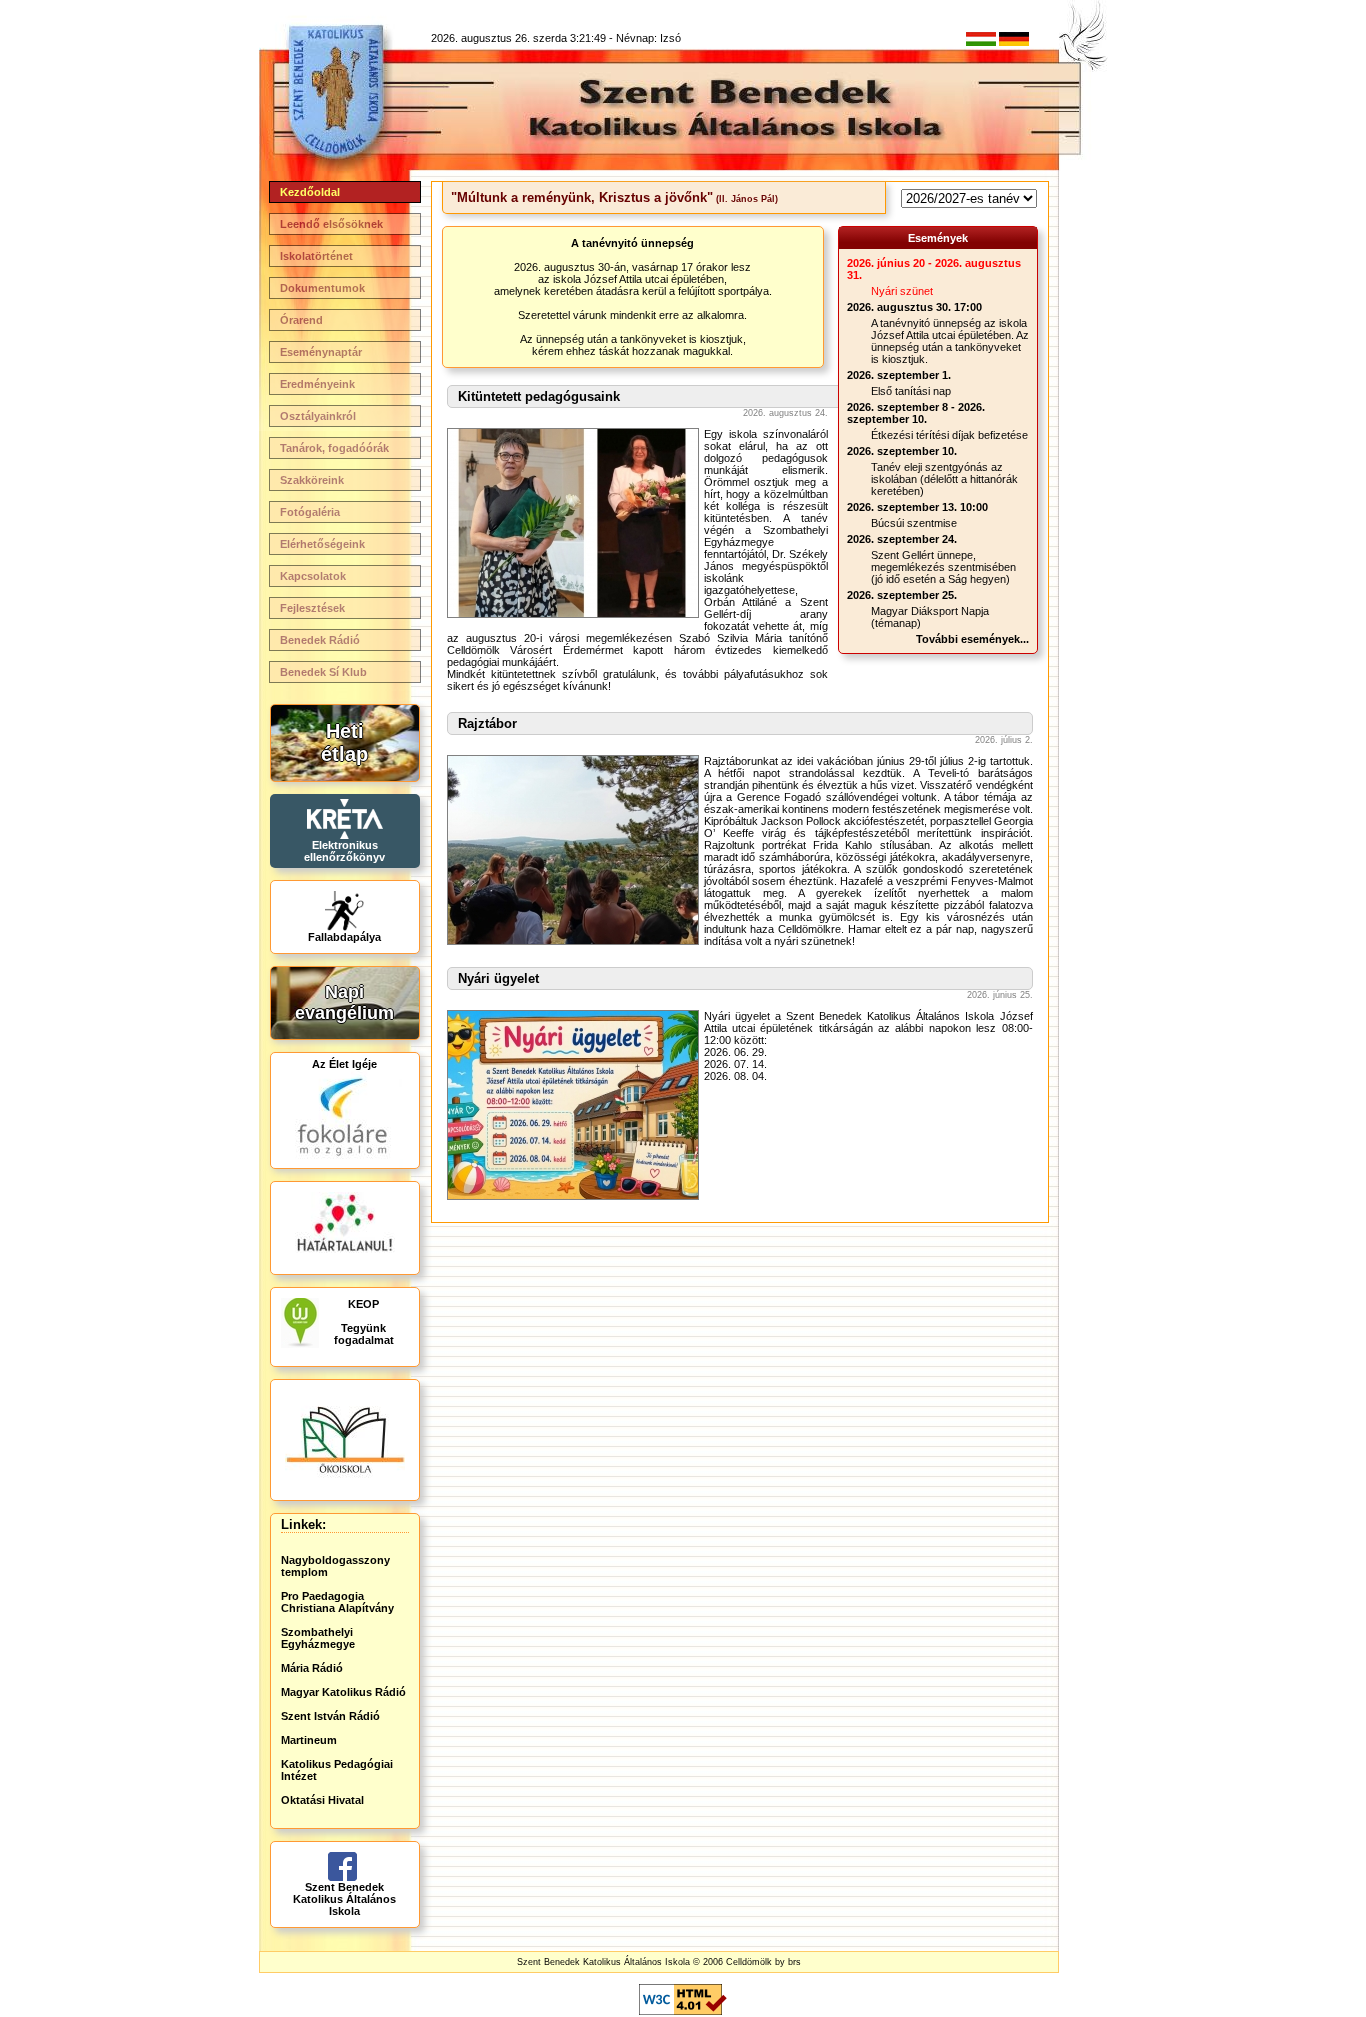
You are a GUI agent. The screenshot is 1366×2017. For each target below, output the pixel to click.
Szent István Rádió (330, 1716)
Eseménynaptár (321, 352)
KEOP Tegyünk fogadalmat (364, 1322)
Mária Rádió (312, 1668)
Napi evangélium (344, 1002)
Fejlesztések (312, 608)
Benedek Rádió (320, 640)
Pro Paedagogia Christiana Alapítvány (337, 1602)
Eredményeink (317, 384)
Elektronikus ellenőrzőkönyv (344, 851)
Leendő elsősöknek (331, 224)
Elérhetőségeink (322, 544)
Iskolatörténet (316, 256)
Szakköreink (312, 480)
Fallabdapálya (344, 937)
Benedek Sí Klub (323, 672)
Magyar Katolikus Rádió (343, 1692)
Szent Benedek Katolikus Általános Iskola (344, 1899)
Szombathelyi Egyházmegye (318, 1638)
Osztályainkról (318, 416)
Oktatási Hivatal (322, 1800)
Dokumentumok (322, 288)
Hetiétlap (344, 742)
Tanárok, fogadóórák (334, 448)
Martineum (309, 1740)
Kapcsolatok (313, 576)
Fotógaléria (310, 512)
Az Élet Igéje (344, 1064)
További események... (972, 639)
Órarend (301, 320)
